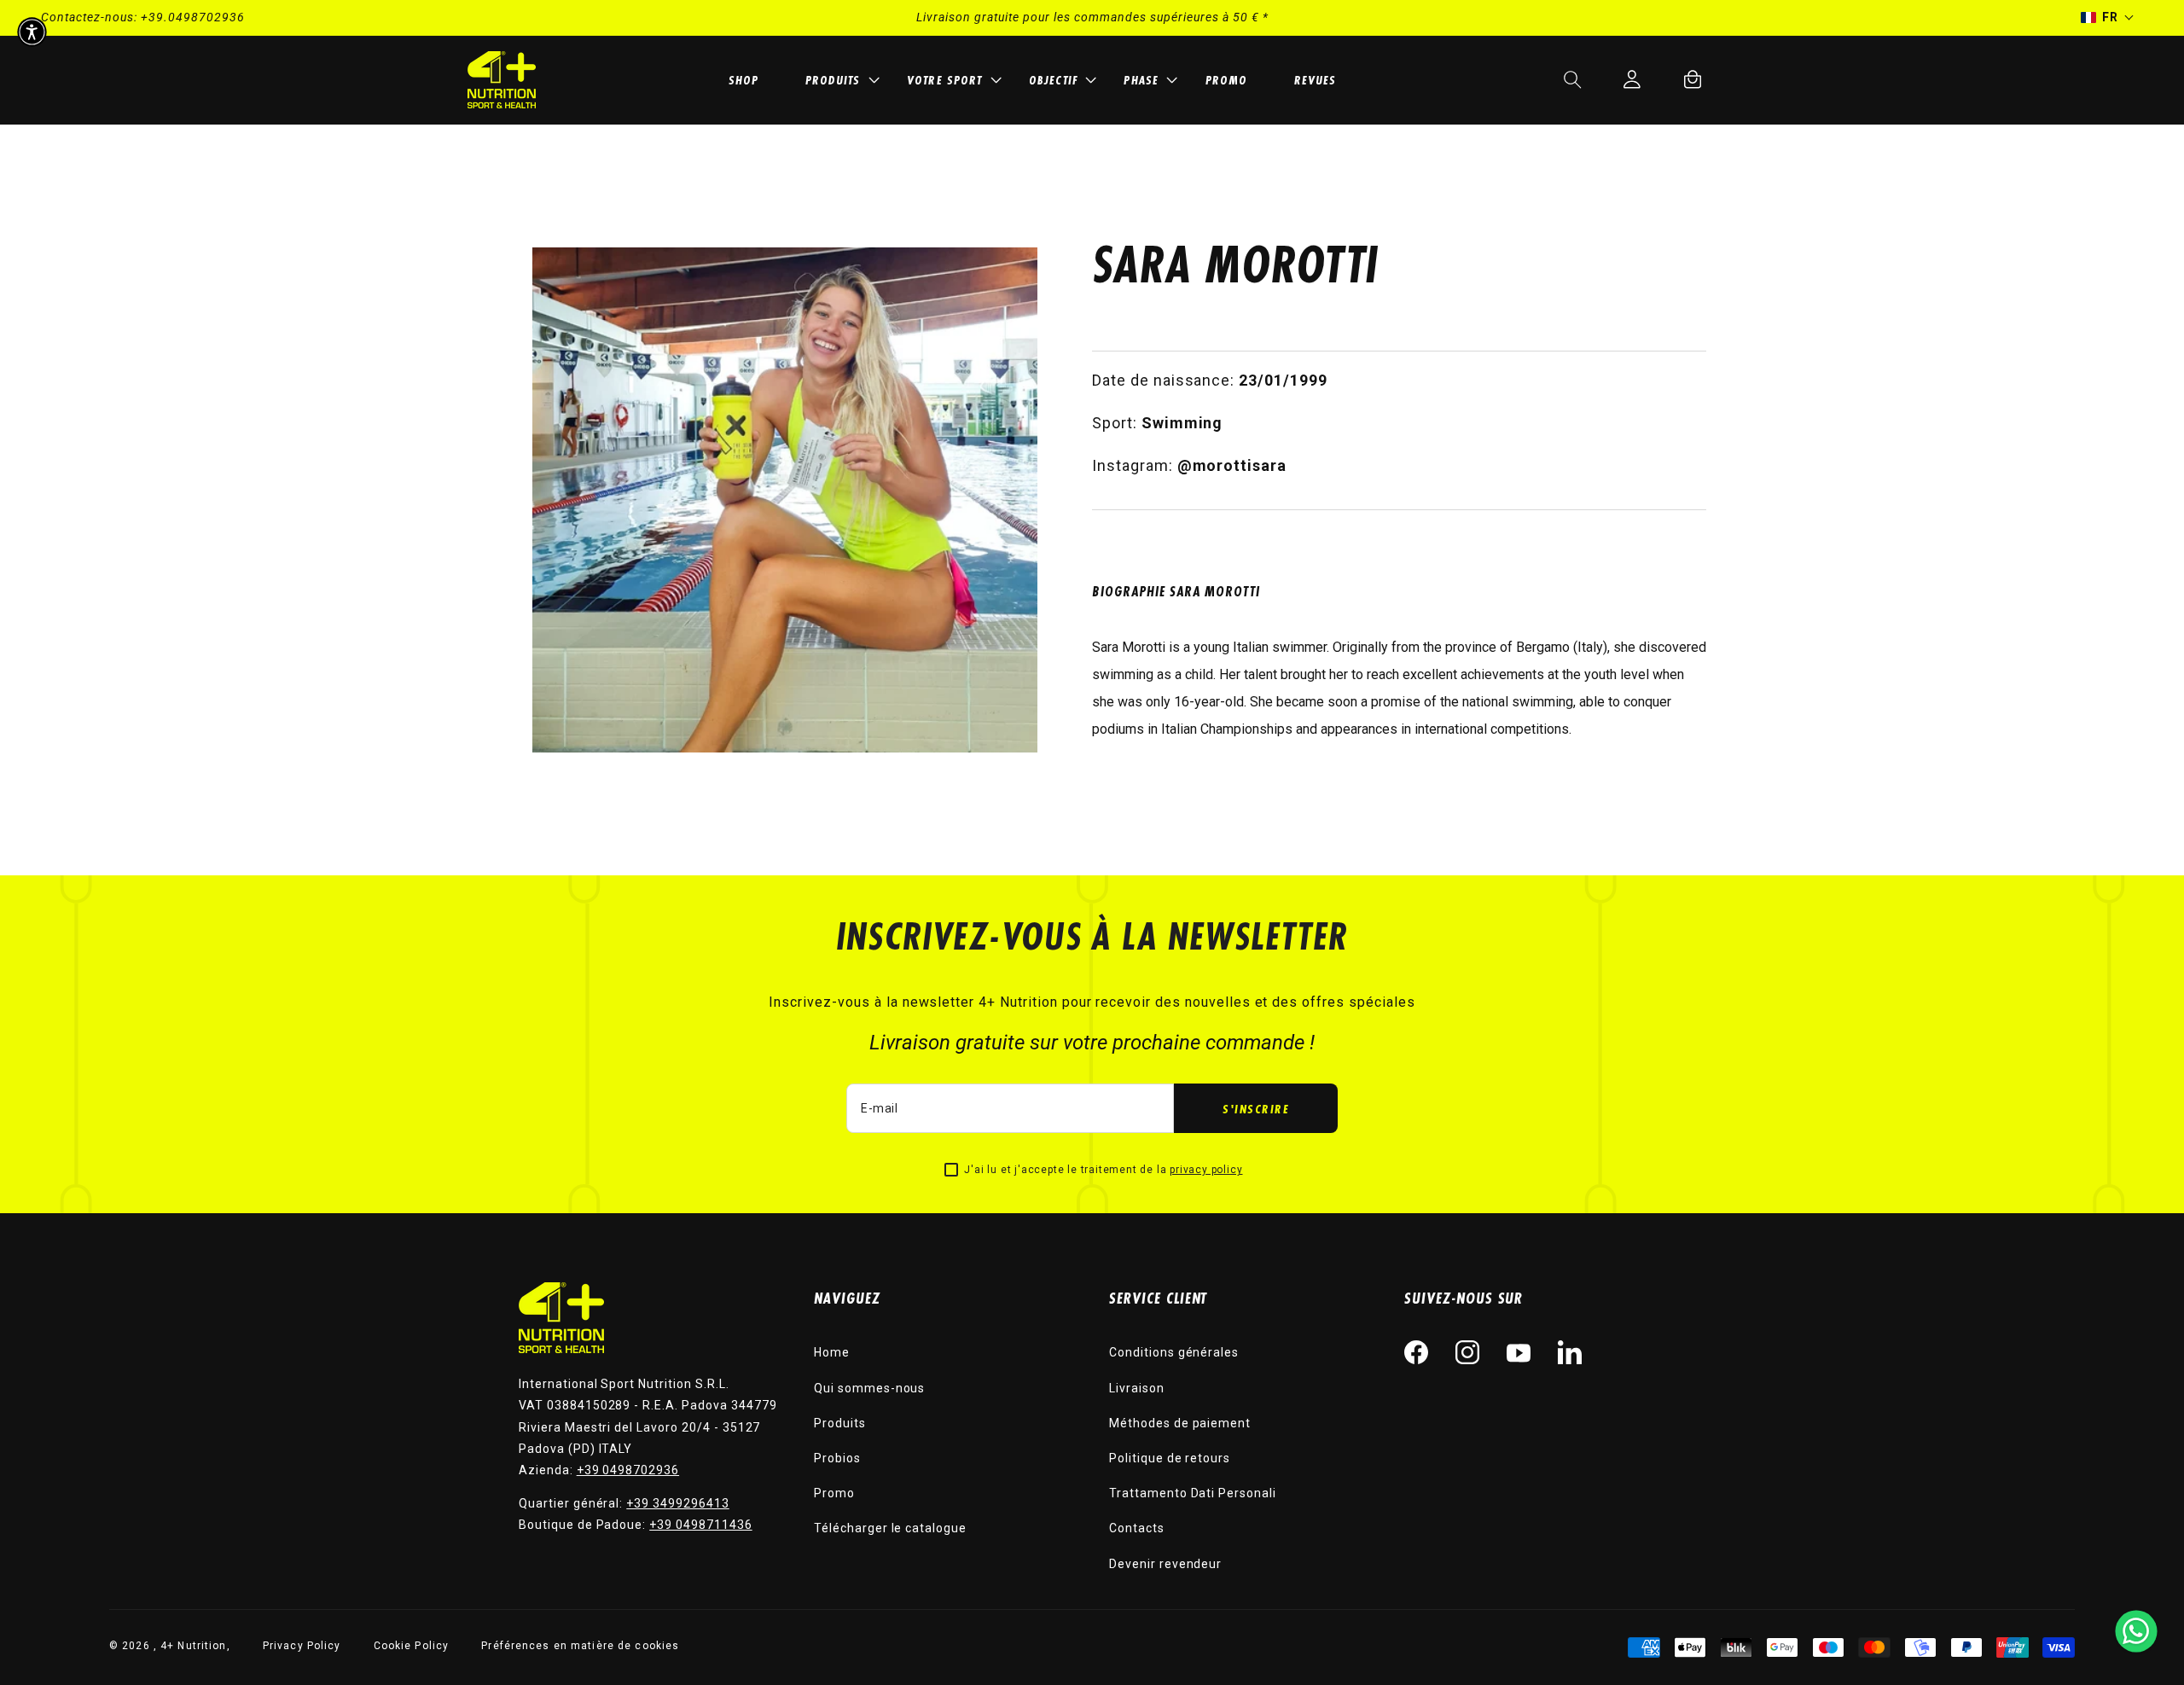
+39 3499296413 (677, 1503)
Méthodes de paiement (1180, 1423)
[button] (839, 80)
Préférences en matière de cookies (580, 1646)
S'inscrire (1256, 1109)
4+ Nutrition (193, 1646)
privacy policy (1206, 1170)
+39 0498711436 (700, 1525)
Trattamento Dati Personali (1193, 1493)
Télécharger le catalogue (890, 1528)
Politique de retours (1170, 1458)
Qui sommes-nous (869, 1388)
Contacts (1137, 1528)
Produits (840, 1423)
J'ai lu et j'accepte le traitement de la (1103, 1170)
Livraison (1137, 1388)
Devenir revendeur (1165, 1564)
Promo (834, 1493)
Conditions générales (1174, 1352)
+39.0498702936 (193, 17)
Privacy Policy (302, 1646)
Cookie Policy (412, 1646)
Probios (837, 1458)
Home (832, 1352)
